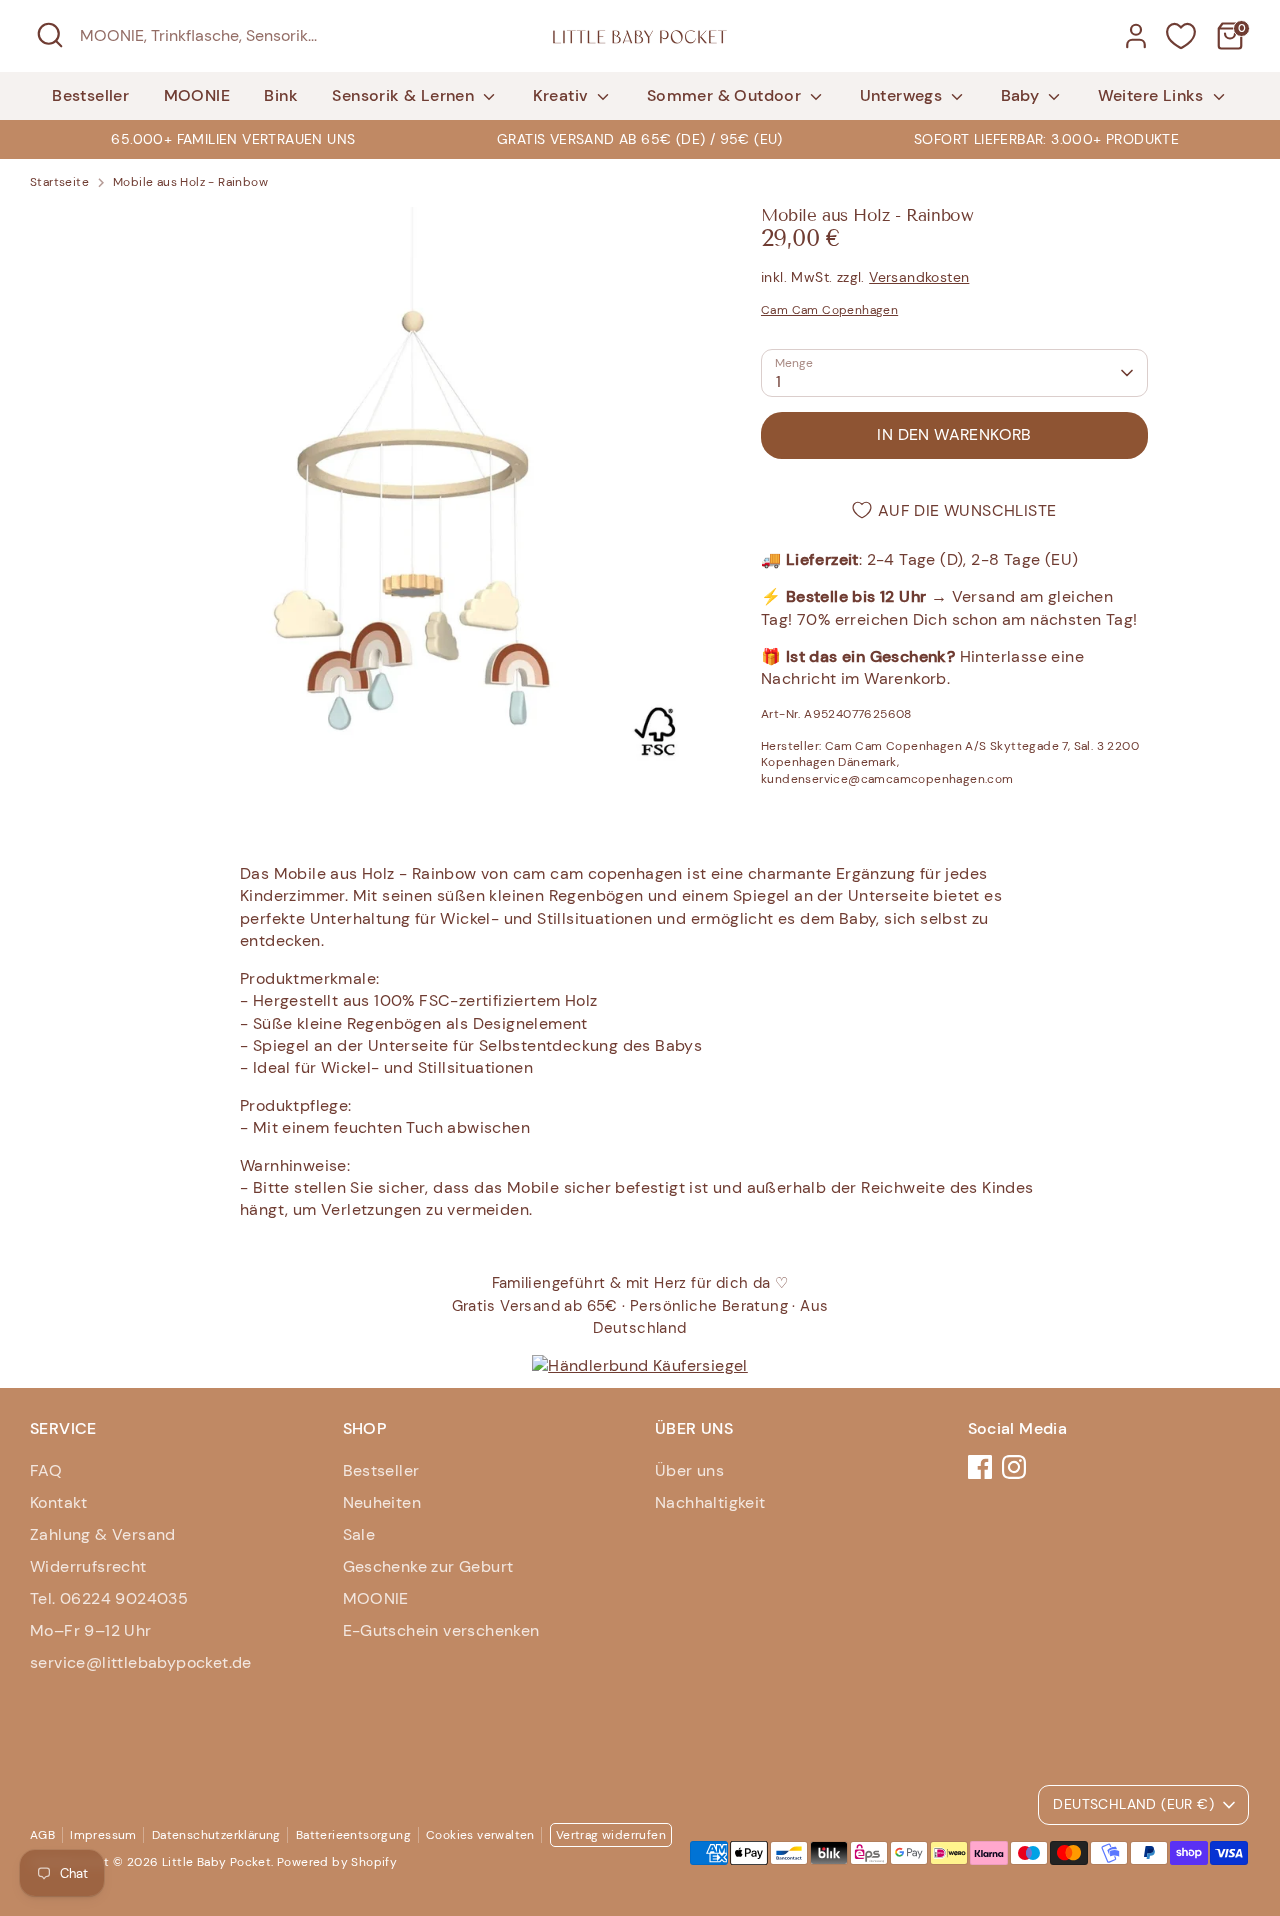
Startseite (59, 182)
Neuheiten (382, 1502)
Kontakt (59, 1502)
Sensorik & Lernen (405, 95)
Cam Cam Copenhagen (829, 310)
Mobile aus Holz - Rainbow (190, 182)
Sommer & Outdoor (726, 95)
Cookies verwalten (480, 1835)
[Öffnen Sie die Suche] (50, 35)
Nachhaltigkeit (710, 1502)
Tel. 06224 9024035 (109, 1598)
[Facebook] (980, 1467)
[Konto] (1136, 36)
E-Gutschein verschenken (441, 1630)
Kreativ (563, 95)
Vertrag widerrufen (611, 1835)
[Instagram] (1014, 1467)
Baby (1022, 95)
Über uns (689, 1470)
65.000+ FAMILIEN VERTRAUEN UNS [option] (233, 139)
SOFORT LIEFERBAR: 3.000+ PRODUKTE (1046, 139)
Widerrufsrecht (88, 1566)
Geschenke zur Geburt (428, 1566)
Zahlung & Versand (103, 1534)
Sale (359, 1534)
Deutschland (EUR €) (1133, 1804)
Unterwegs (903, 95)
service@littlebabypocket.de (141, 1662)
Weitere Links (1153, 95)
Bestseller (90, 95)
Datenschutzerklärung (216, 1835)
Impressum (103, 1835)
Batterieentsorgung (353, 1835)
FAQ (46, 1470)
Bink (281, 95)
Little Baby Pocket (216, 1862)
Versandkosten (919, 277)
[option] (640, 139)
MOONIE (197, 95)
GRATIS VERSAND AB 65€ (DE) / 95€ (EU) (640, 139)
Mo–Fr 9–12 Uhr (91, 1630)
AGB (42, 1835)
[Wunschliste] (1181, 36)
